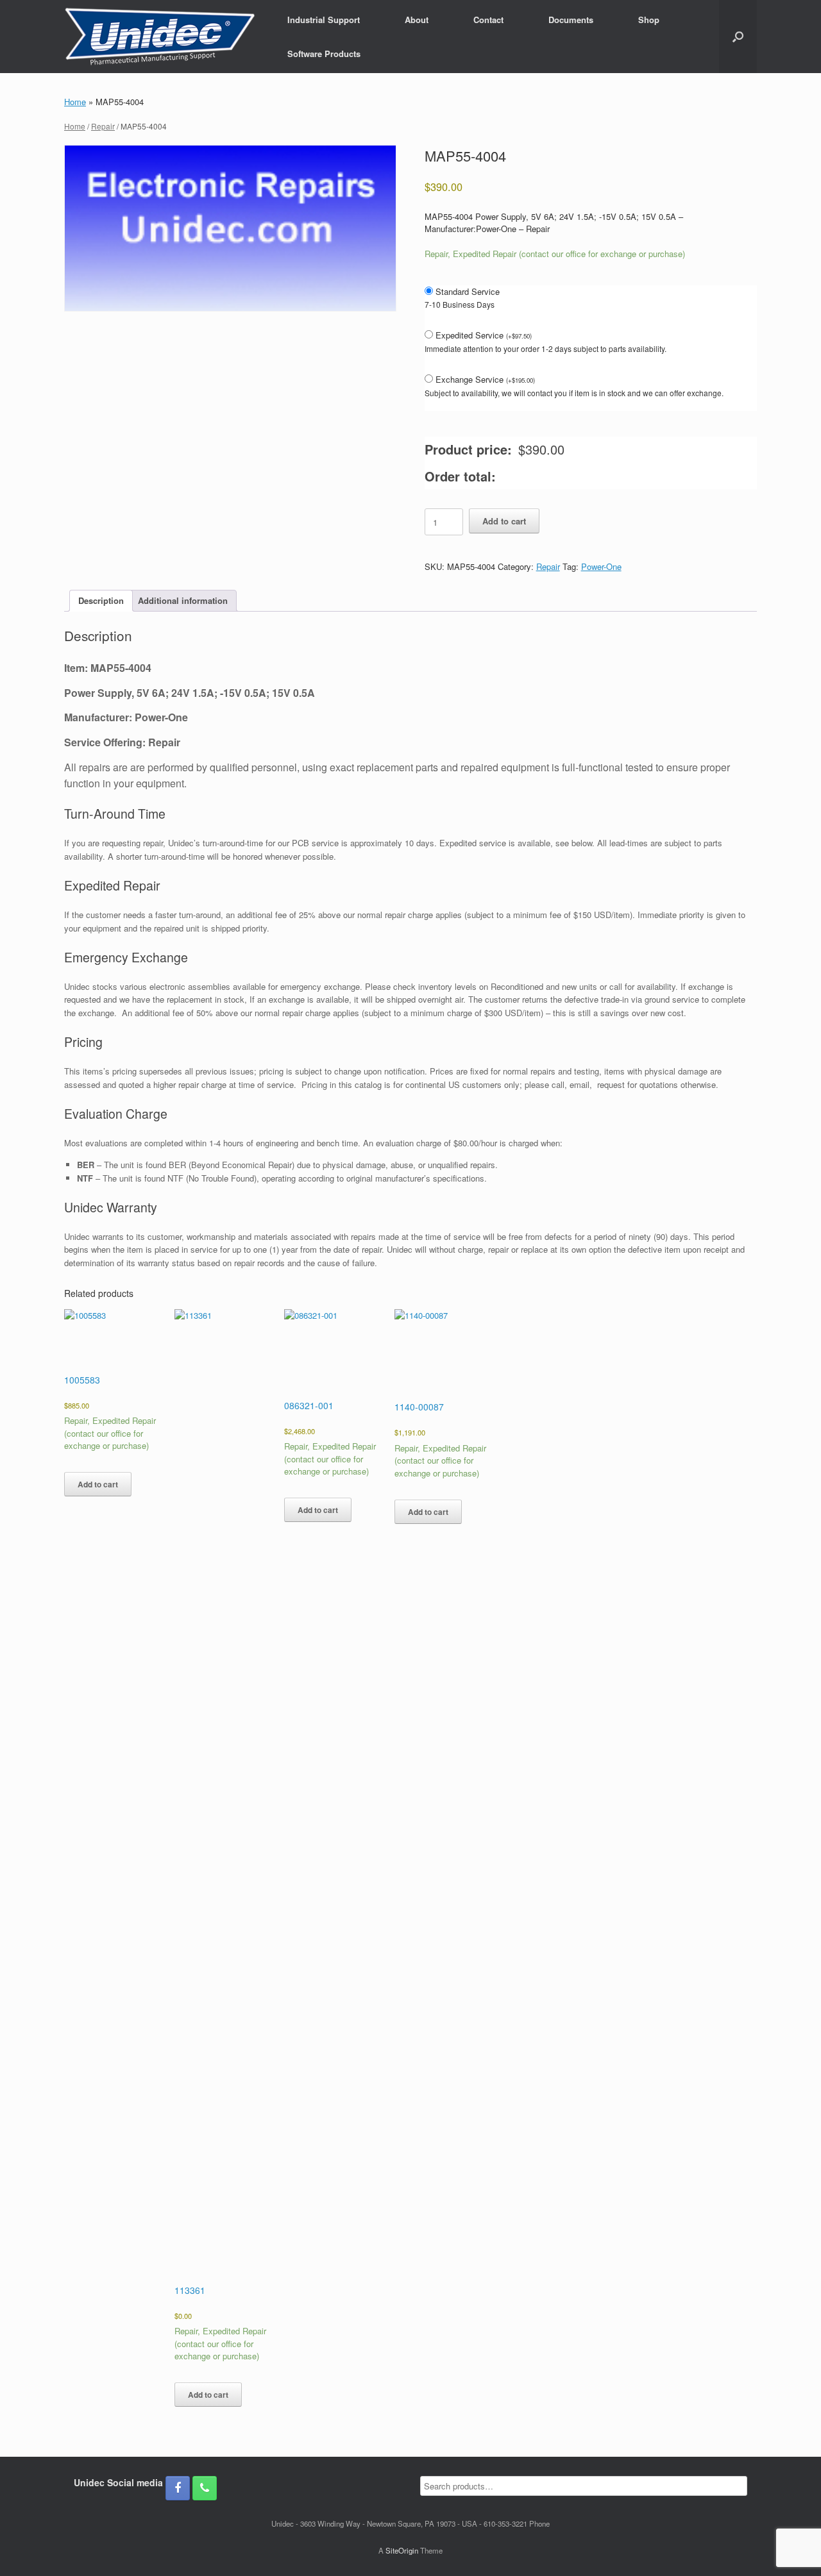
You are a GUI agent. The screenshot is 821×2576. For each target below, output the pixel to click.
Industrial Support (324, 20)
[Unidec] (160, 37)
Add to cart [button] (98, 1484)
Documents (571, 20)
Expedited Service (484, 335)
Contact (488, 20)
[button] (738, 37)
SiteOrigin (402, 2550)
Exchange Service (485, 379)
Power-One (601, 566)
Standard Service (468, 291)
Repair (103, 126)
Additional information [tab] (183, 600)
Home (75, 102)
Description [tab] (101, 600)
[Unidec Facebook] (178, 2488)
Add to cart (504, 521)
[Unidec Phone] (205, 2488)
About (417, 20)
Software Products (324, 54)
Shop (649, 20)
